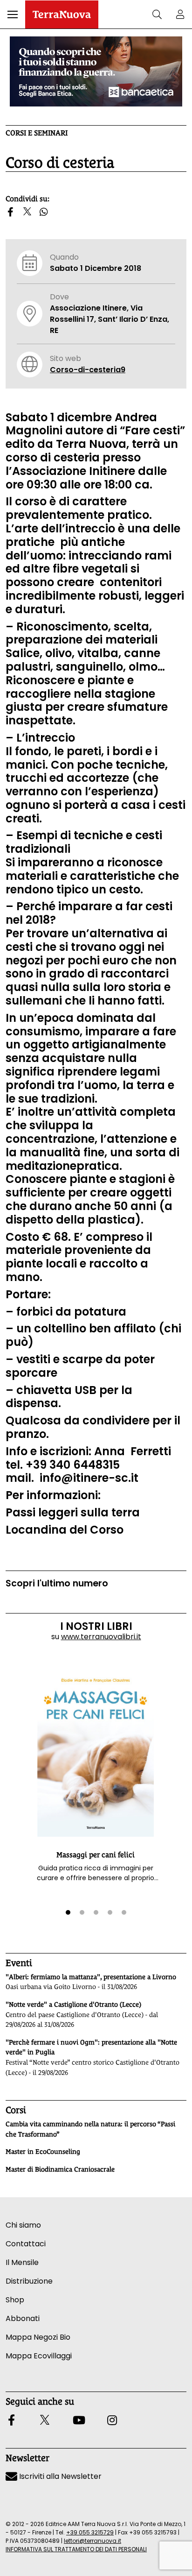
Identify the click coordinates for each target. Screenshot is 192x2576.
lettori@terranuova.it (93, 2541)
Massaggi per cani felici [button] (96, 1855)
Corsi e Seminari (37, 133)
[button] (13, 14)
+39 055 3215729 (90, 2532)
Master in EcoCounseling (43, 2151)
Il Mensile (22, 2262)
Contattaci (26, 2244)
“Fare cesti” (152, 430)
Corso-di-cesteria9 (88, 370)
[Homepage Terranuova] (62, 14)
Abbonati (23, 2318)
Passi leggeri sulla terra (73, 1512)
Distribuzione (29, 2281)
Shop (15, 2300)
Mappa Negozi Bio (38, 2337)
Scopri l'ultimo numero (57, 1583)
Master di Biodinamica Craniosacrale (60, 2169)
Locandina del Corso (65, 1530)
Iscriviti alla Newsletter (59, 2476)
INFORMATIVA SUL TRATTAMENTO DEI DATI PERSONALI (76, 2549)
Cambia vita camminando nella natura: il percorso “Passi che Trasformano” (90, 2129)
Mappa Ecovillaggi (39, 2356)
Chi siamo (23, 2225)
